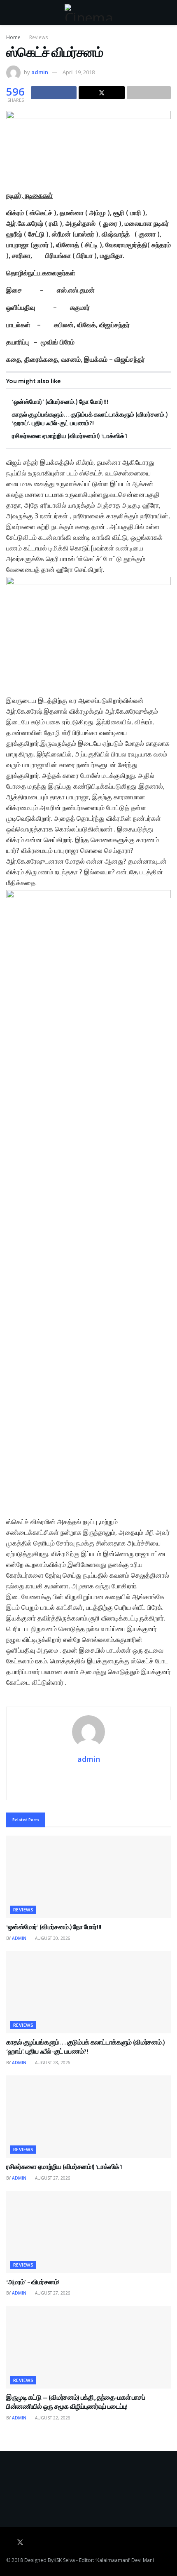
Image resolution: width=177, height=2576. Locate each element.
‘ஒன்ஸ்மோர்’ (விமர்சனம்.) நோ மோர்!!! (60, 402)
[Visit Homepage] (88, 12)
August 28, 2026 (52, 2063)
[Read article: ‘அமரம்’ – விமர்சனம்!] (88, 2232)
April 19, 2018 (79, 72)
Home (13, 37)
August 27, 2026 (52, 2178)
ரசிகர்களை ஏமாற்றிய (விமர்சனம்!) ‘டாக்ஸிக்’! (70, 436)
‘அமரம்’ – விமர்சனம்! (33, 2282)
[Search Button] (167, 12)
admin (40, 72)
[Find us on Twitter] (20, 2543)
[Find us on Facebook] (9, 2543)
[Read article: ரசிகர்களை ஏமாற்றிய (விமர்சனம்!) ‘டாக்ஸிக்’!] (88, 2117)
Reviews (38, 37)
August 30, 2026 (52, 1938)
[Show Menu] (10, 12)
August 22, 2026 (52, 2418)
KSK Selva (64, 2560)
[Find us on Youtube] (32, 2543)
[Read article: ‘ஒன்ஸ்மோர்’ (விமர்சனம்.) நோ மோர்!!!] (88, 1877)
